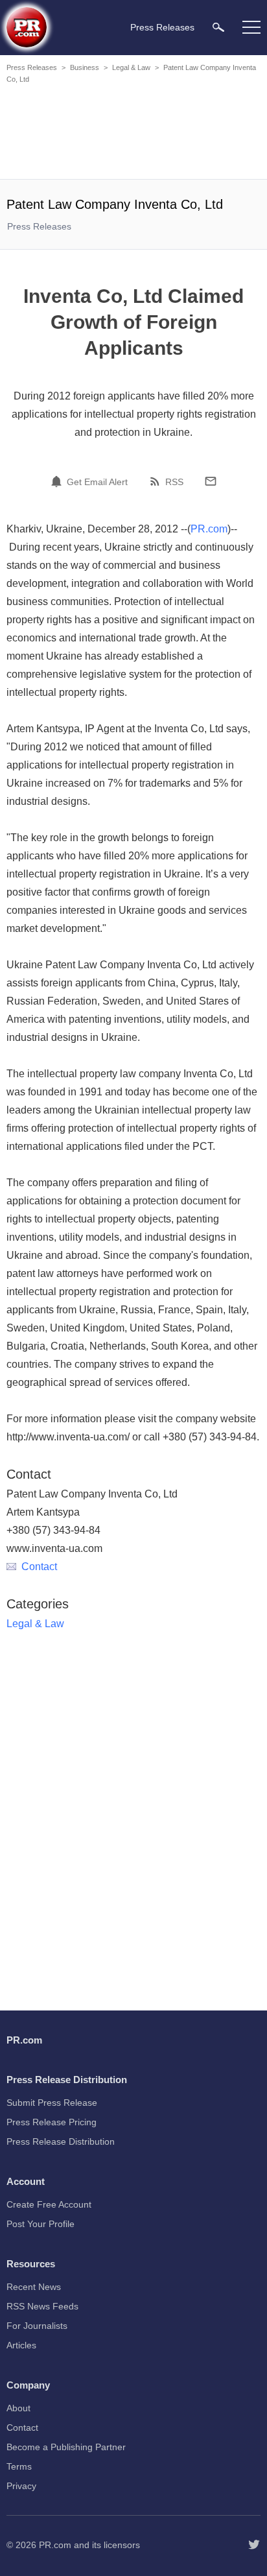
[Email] (211, 481)
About (18, 2408)
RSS (174, 482)
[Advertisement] (133, 134)
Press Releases (32, 67)
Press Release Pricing (52, 2122)
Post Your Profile (41, 2224)
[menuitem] (218, 27)
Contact (39, 1567)
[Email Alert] (58, 481)
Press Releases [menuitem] (162, 27)
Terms (19, 2466)
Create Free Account (49, 2204)
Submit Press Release (52, 2103)
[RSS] (157, 481)
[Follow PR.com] (254, 2545)
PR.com (209, 529)
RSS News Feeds (42, 2306)
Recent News (34, 2287)
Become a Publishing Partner (66, 2447)
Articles (21, 2345)
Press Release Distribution (61, 2141)
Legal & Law (131, 67)
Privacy (21, 2486)
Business (85, 67)
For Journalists (37, 2326)
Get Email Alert (97, 482)
